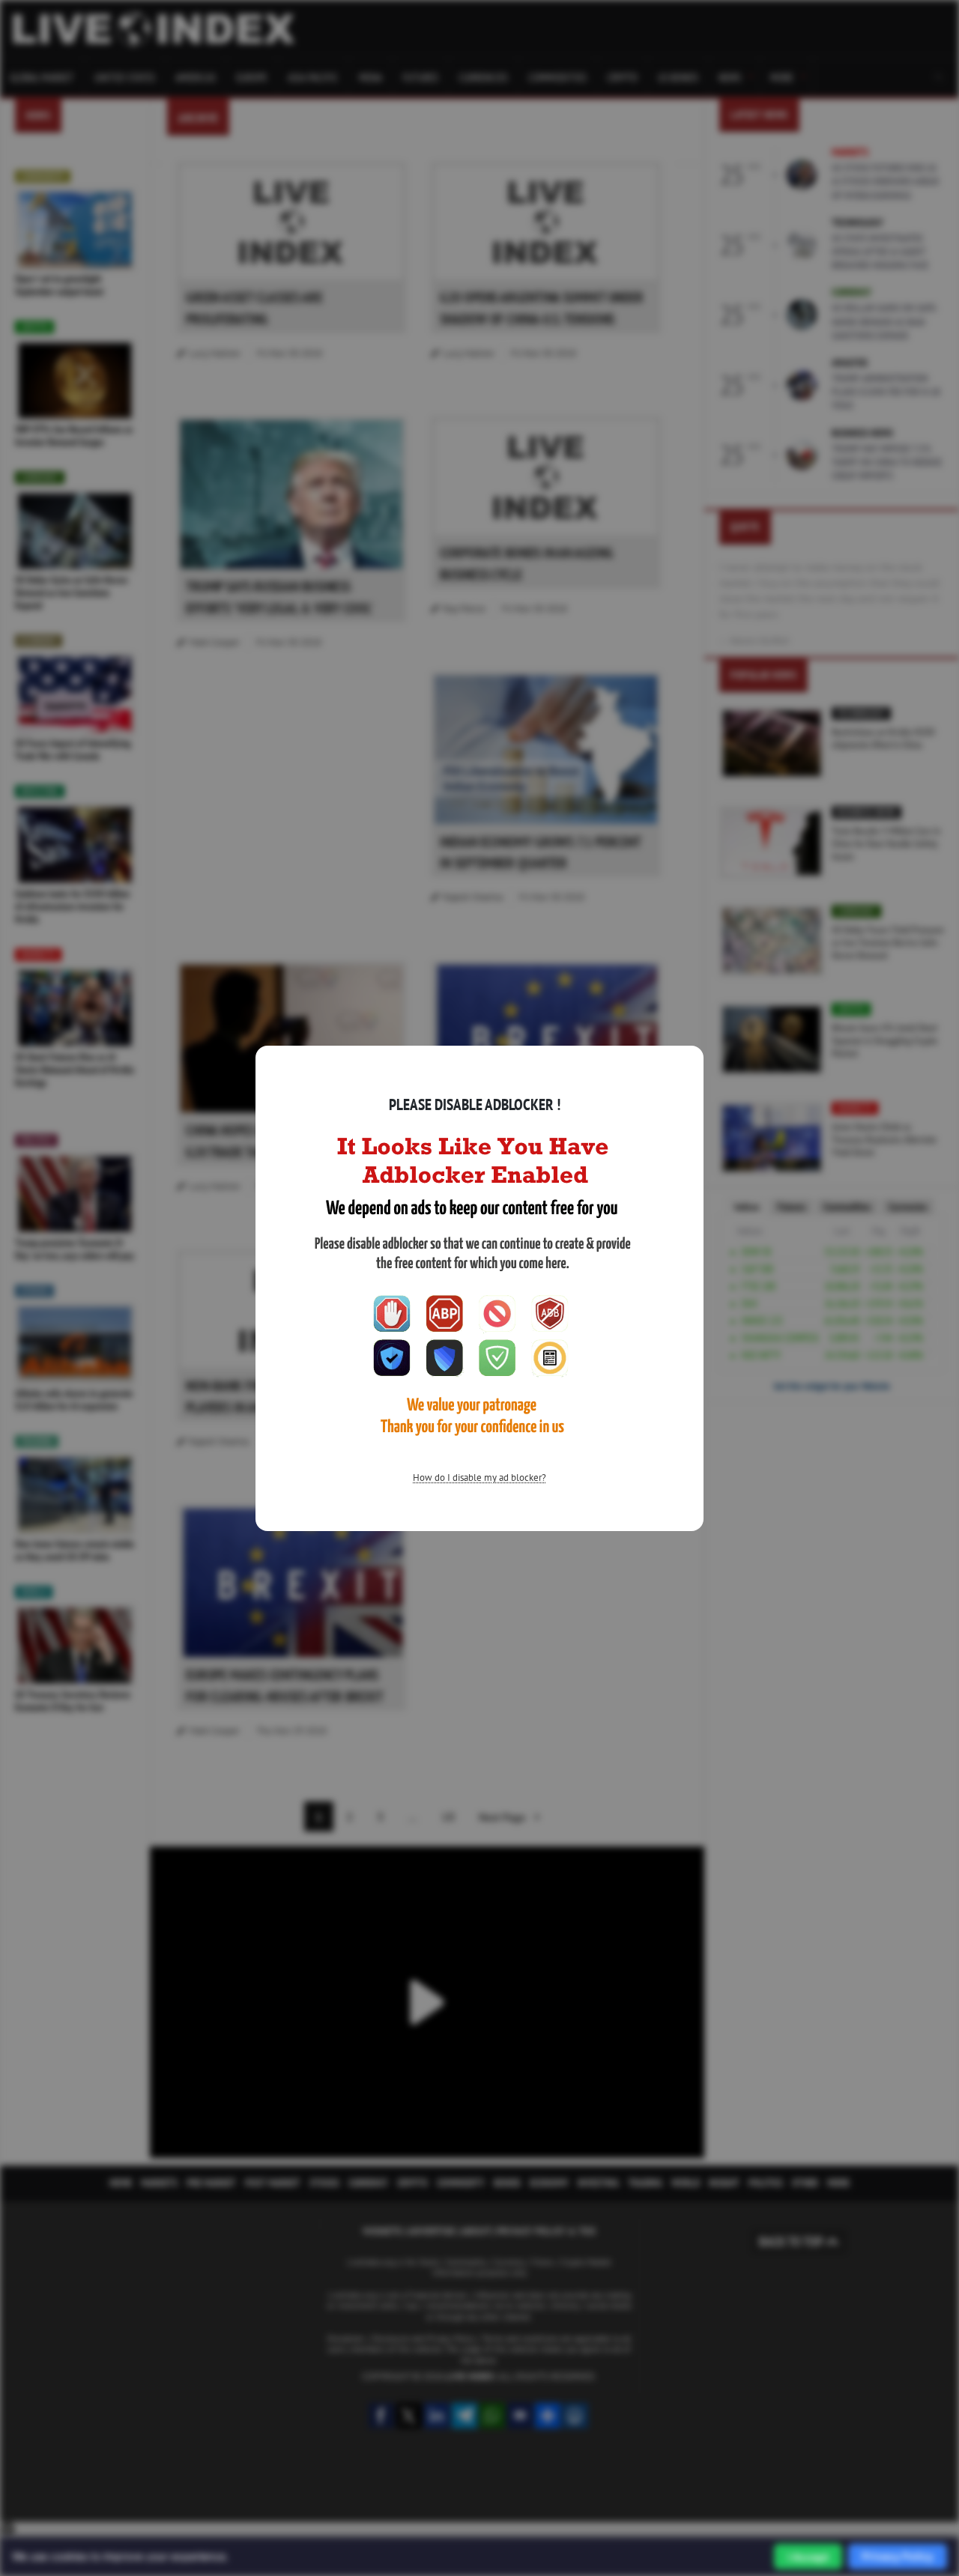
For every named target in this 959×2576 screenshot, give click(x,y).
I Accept (808, 2557)
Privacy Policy (898, 2556)
